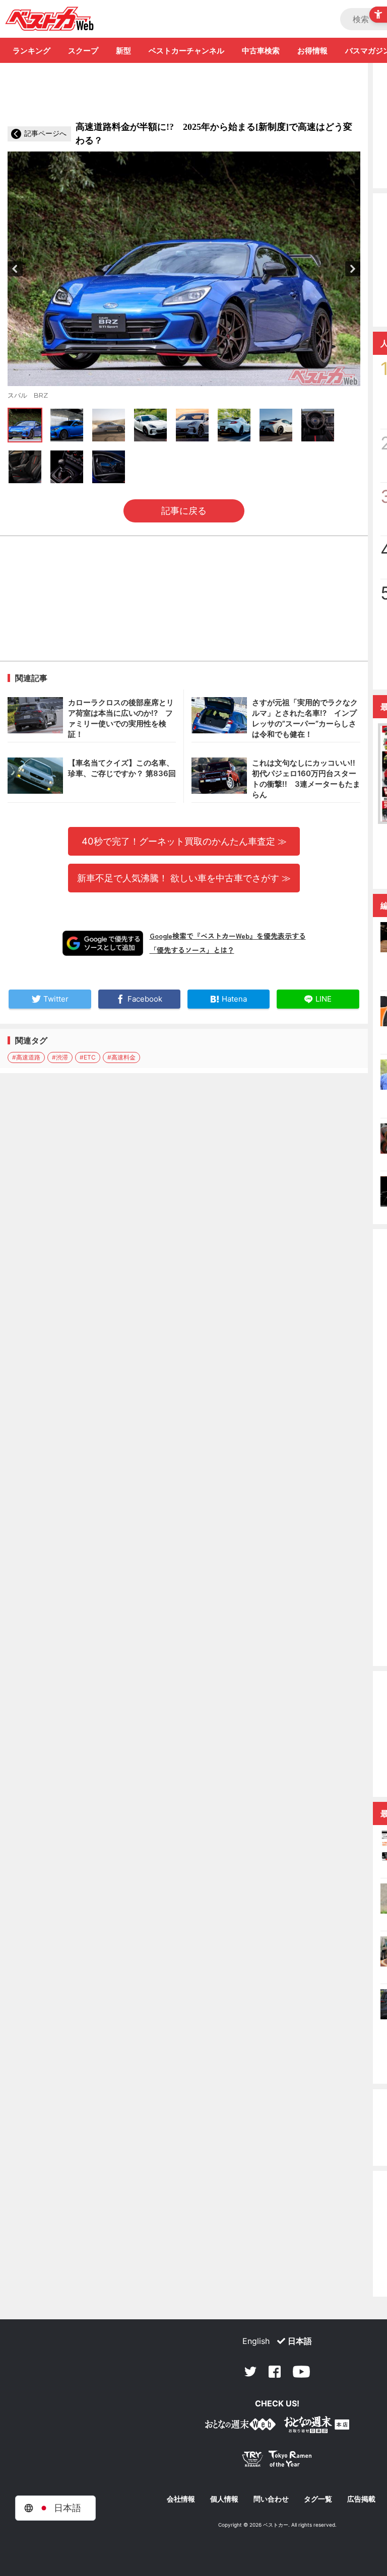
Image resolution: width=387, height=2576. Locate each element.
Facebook (275, 2372)
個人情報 (224, 2499)
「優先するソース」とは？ (192, 950)
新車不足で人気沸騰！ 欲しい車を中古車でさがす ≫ (184, 878)
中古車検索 (261, 51)
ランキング (31, 51)
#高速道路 (26, 1057)
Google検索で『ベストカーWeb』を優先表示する (228, 936)
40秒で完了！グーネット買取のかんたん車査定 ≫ (184, 841)
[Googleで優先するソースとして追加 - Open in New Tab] (103, 943)
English (256, 2341)
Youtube (301, 2372)
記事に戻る (184, 511)
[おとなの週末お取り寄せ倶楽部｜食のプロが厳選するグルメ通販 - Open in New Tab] (240, 2426)
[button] (15, 269)
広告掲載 (361, 2499)
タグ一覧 (318, 2499)
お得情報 (312, 51)
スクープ (83, 51)
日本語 (300, 2341)
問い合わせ (271, 2499)
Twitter (250, 2372)
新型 (123, 51)
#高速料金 (121, 1057)
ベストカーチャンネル (186, 51)
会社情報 (181, 2499)
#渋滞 (60, 1057)
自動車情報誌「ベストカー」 (50, 19)
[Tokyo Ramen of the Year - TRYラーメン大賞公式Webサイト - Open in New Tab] (277, 2461)
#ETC (88, 1057)
